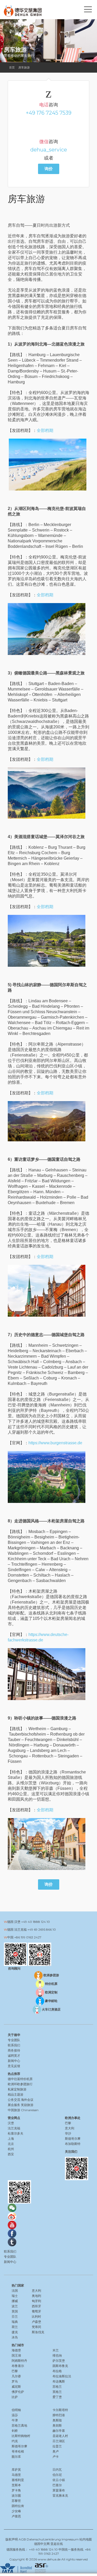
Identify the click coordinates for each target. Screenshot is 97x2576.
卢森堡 (36, 2322)
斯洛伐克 (38, 2332)
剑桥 (15, 2431)
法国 (15, 2291)
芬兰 (15, 2316)
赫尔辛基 (59, 2431)
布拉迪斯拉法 (62, 2376)
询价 (49, 169)
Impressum (70, 2539)
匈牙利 (36, 2301)
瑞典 (15, 2322)
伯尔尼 (57, 2475)
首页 (12, 67)
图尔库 (16, 2457)
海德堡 (16, 2350)
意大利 (36, 2291)
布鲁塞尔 (18, 2366)
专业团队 (14, 2040)
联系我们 (14, 2045)
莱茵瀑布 (59, 2490)
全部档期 (45, 430)
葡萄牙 (36, 2311)
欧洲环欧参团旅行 (20, 2084)
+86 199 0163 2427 (28, 1937)
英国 (15, 2311)
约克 (15, 2441)
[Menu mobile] (88, 10)
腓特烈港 (59, 2415)
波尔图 (16, 2495)
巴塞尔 (57, 2485)
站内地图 (86, 2539)
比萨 (15, 2397)
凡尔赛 (16, 2376)
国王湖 (16, 2355)
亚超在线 (57, 2544)
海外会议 (27, 2100)
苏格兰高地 (19, 2425)
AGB (22, 2539)
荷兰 (15, 2327)
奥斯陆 (57, 2420)
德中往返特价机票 (20, 2079)
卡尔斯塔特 (60, 2410)
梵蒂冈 (36, 2327)
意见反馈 (14, 2066)
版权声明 (12, 2539)
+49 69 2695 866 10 (42, 1929)
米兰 (56, 2350)
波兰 (15, 2306)
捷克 (15, 2332)
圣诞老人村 (60, 2436)
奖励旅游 (27, 2105)
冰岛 (15, 2337)
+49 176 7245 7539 (49, 113)
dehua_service (49, 150)
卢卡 (56, 2457)
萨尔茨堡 (59, 2361)
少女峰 (16, 2511)
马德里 (16, 2475)
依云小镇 (59, 2480)
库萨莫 (16, 2470)
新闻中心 (14, 2061)
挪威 (15, 2301)
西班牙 (36, 2306)
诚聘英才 (14, 2056)
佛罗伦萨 (18, 2392)
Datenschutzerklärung (44, 2539)
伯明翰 (16, 2410)
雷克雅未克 (60, 2495)
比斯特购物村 (21, 2436)
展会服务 (14, 2105)
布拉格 (57, 2371)
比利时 (36, 2316)
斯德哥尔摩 (19, 2446)
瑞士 (15, 2296)
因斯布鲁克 (60, 2366)
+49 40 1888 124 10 (36, 1922)
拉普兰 (57, 2446)
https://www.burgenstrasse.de (55, 1443)
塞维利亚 (18, 2480)
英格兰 (57, 2392)
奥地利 (36, 2296)
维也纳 (57, 2355)
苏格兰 (57, 2387)
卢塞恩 (16, 2516)
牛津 (15, 2420)
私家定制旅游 (17, 2089)
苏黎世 (16, 2501)
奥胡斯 (57, 2425)
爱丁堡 (57, 2397)
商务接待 (14, 2050)
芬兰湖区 (59, 2441)
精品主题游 (16, 2094)
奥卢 (56, 2451)
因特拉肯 (18, 2506)
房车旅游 (24, 67)
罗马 (15, 2381)
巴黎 (15, 2371)
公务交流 (14, 2100)
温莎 (15, 2415)
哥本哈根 (18, 2451)
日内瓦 (57, 2470)
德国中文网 (42, 2544)
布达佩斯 (59, 2381)
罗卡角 (16, 2490)
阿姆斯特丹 (19, 2361)
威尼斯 (16, 2387)
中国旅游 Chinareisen (23, 2110)
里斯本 (16, 2485)
